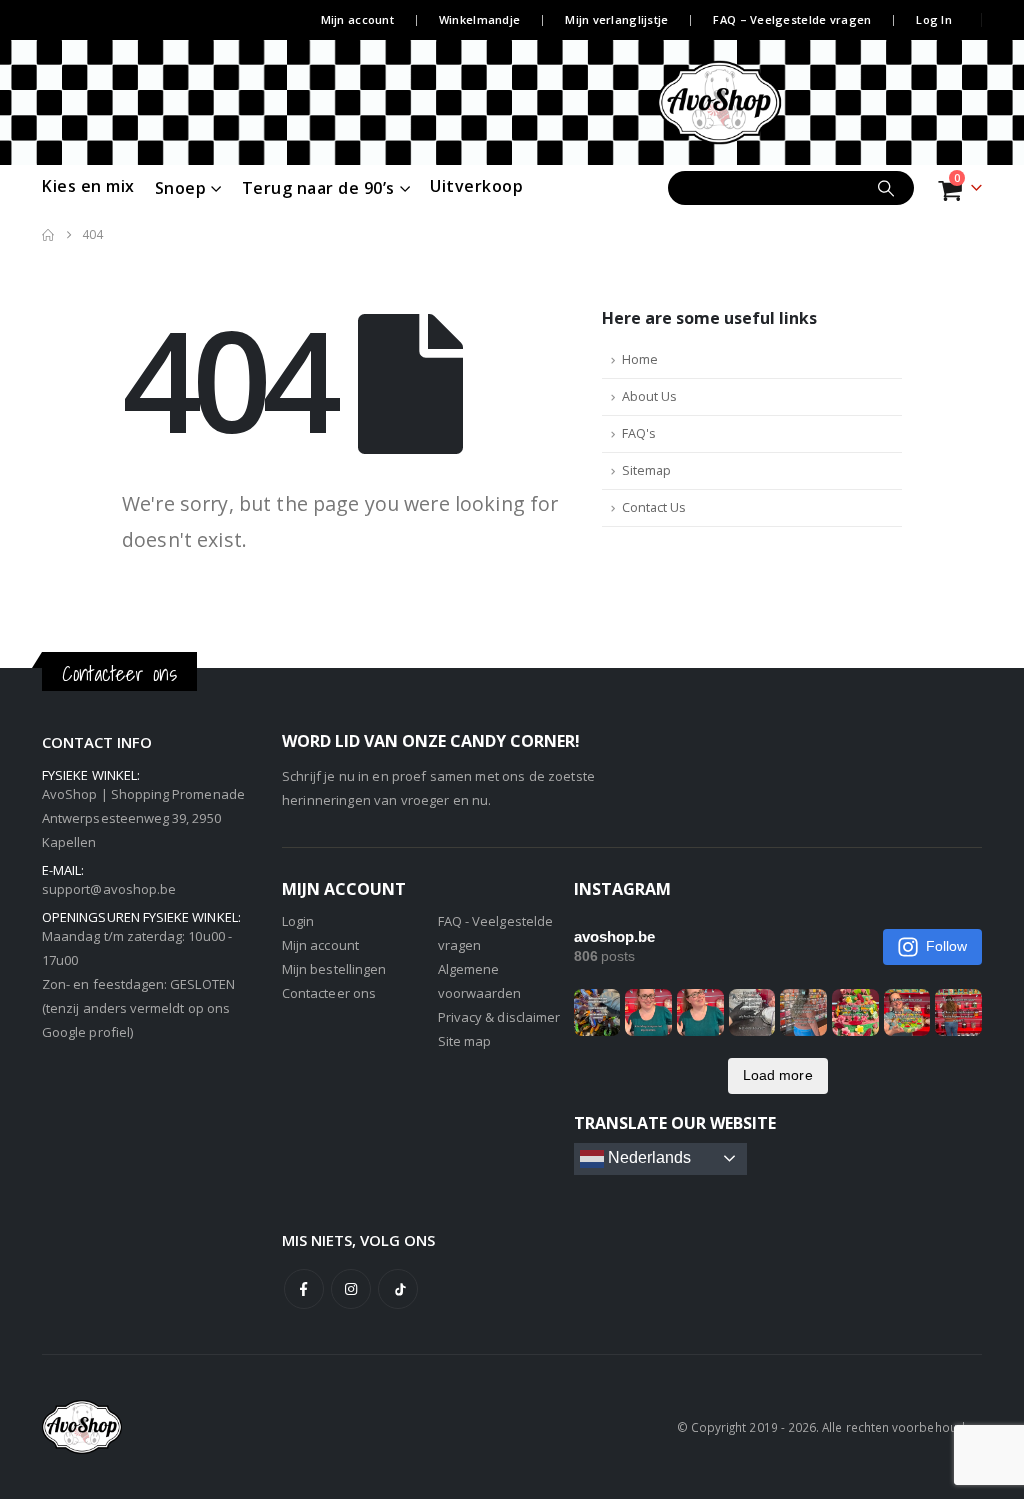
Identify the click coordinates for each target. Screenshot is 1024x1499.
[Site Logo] (740, 102)
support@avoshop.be (109, 889)
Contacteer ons (329, 993)
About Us (649, 396)
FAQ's (639, 433)
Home (640, 359)
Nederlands (648, 1157)
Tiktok (398, 1289)
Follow (946, 946)
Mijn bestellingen (334, 969)
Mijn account (357, 19)
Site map (465, 1041)
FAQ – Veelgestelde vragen (792, 19)
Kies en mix (88, 186)
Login (298, 921)
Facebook (304, 1289)
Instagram (351, 1289)
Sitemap (646, 470)
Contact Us (654, 507)
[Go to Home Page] (48, 235)
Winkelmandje (479, 19)
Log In (934, 19)
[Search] (886, 188)
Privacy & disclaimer (499, 1017)
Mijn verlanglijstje (616, 19)
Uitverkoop (476, 186)
